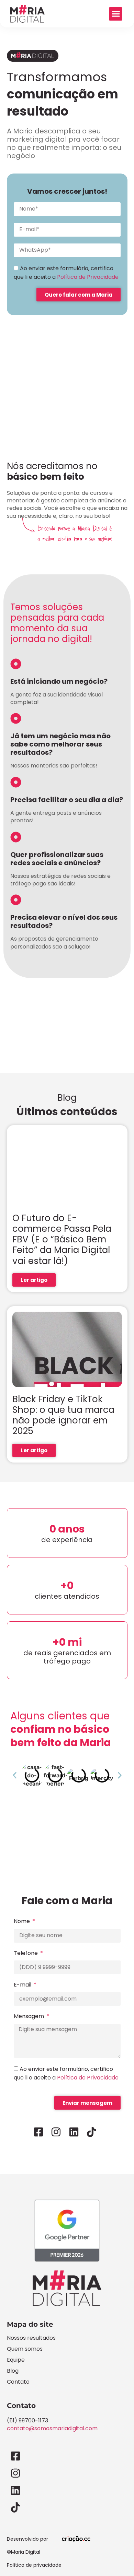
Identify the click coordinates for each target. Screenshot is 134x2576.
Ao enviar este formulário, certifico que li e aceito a (66, 273)
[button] (116, 14)
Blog (13, 2371)
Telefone (26, 1953)
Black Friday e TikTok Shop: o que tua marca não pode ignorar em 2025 (63, 1415)
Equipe (16, 2360)
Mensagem (30, 2016)
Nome (23, 1921)
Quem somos (25, 2349)
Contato (18, 2382)
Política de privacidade (34, 2565)
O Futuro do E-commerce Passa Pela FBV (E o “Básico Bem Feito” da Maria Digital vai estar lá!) (62, 1239)
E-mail (23, 1985)
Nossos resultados (31, 2338)
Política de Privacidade (88, 277)
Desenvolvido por (27, 2539)
